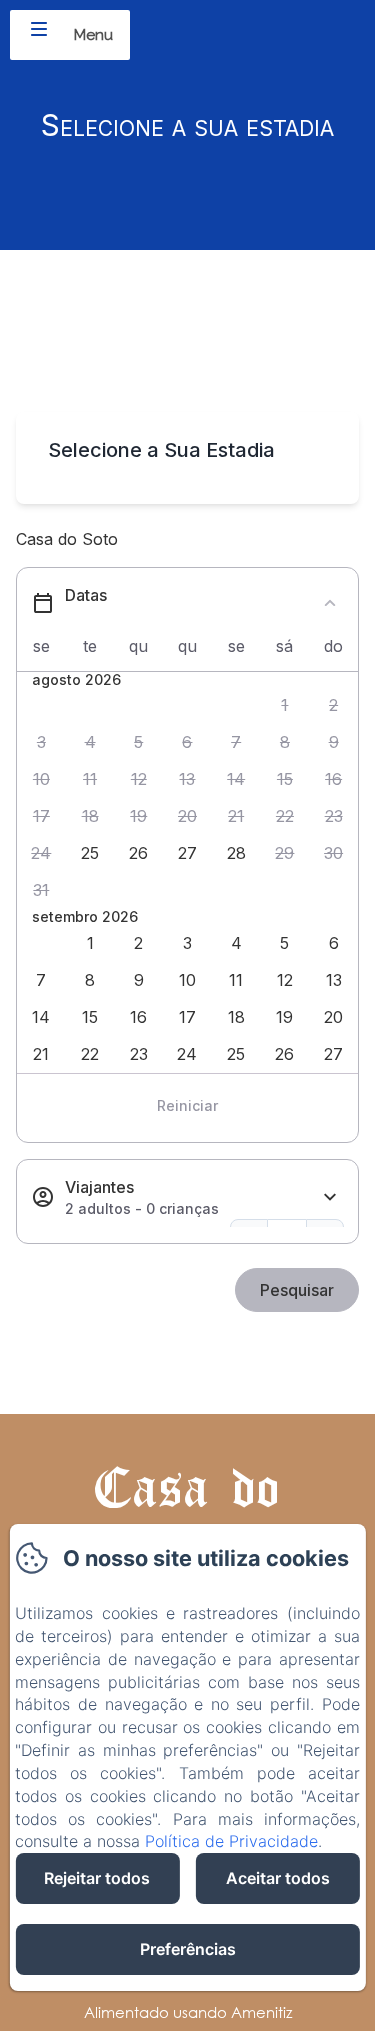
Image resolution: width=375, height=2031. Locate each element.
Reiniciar (187, 1105)
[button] (285, 705)
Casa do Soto (188, 1518)
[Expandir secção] (330, 1197)
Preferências (188, 1949)
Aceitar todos (278, 1878)
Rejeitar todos (97, 1878)
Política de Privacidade (231, 1841)
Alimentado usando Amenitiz (188, 2012)
